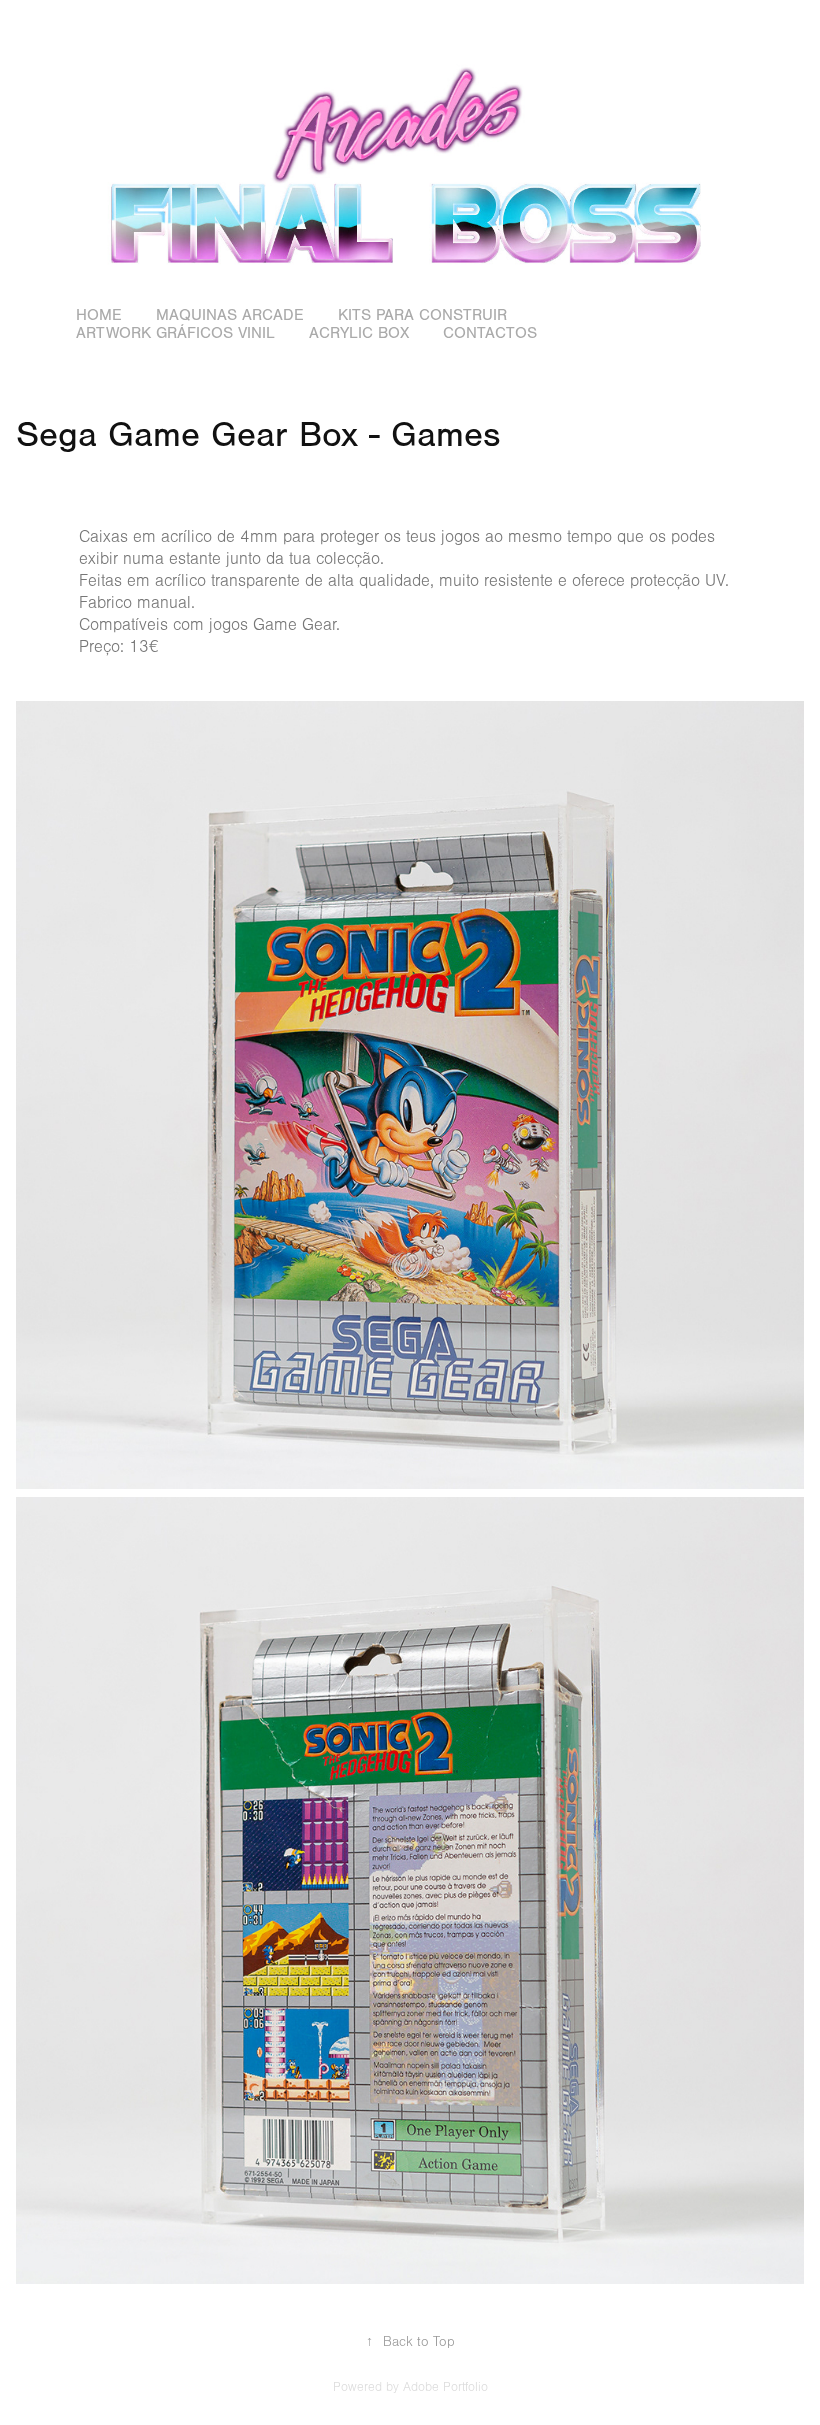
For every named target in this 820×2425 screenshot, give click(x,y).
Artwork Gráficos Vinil (175, 333)
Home (99, 315)
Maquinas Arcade (230, 315)
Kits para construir (422, 315)
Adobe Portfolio (445, 2387)
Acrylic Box (359, 333)
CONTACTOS (490, 333)
